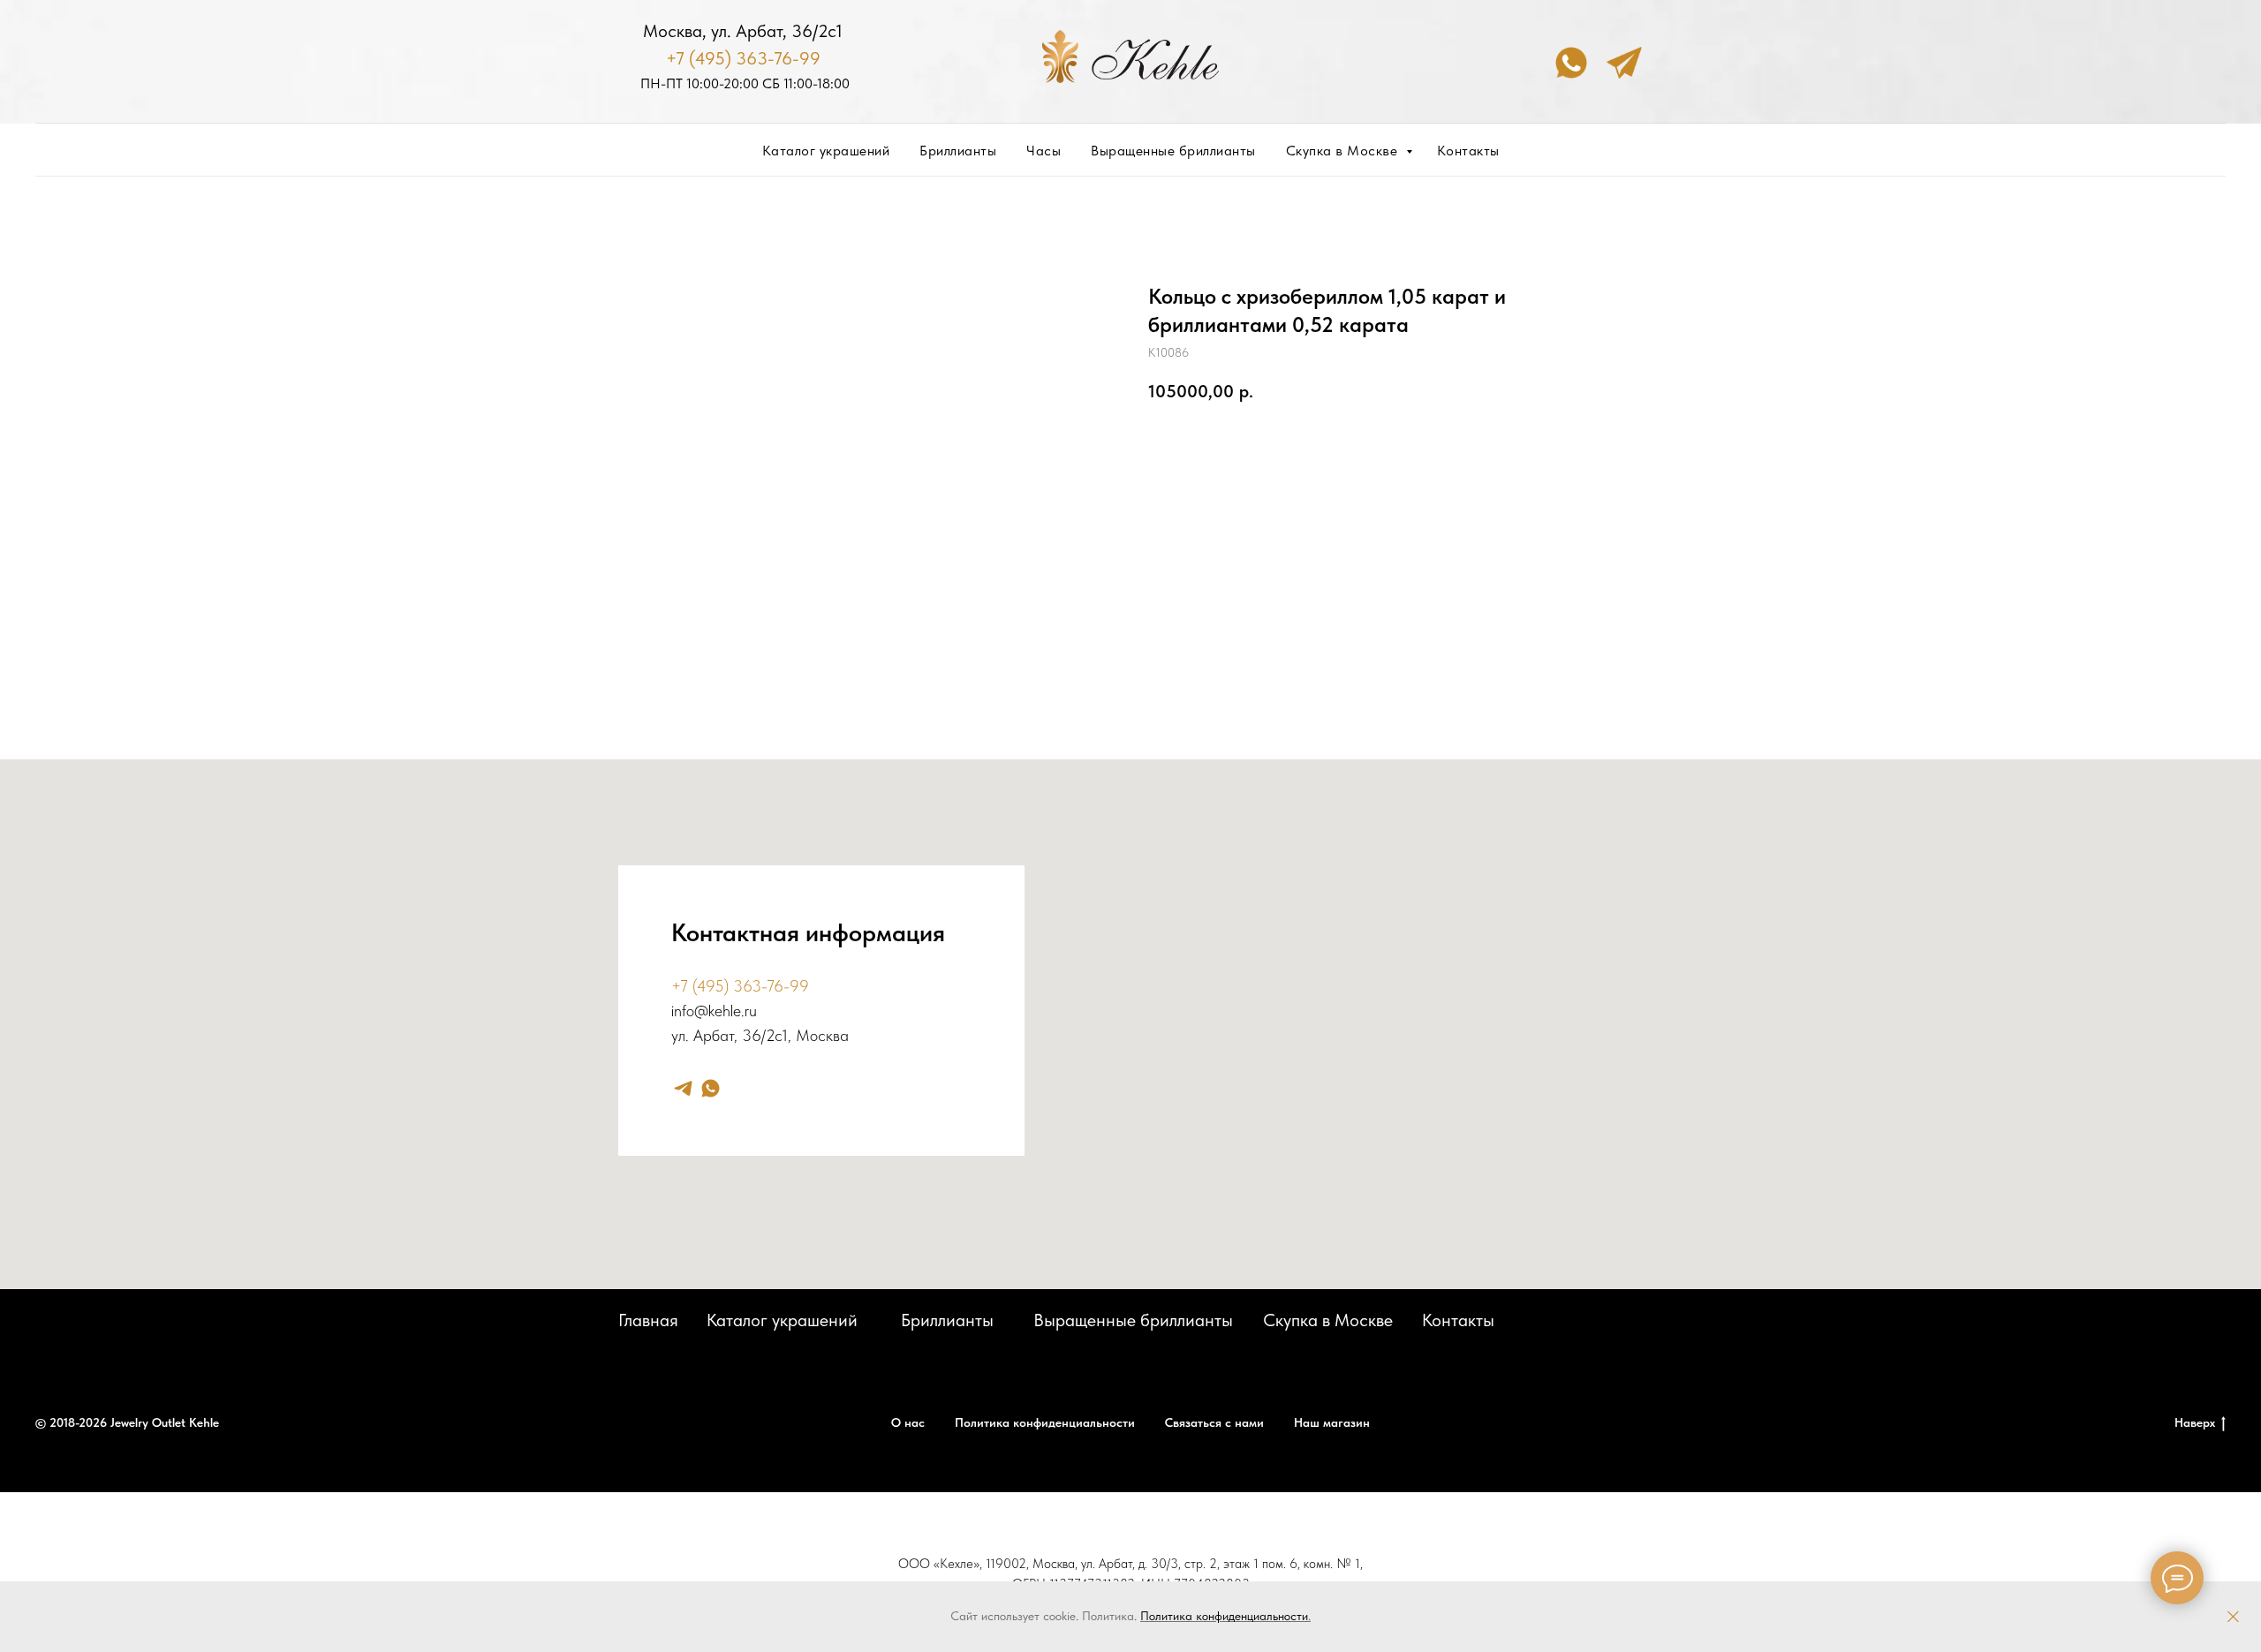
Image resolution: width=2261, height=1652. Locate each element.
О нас (908, 1422)
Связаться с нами (1214, 1422)
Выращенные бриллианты (1173, 151)
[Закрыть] (2233, 1617)
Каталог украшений (826, 151)
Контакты (1468, 151)
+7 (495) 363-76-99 (743, 58)
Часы (1044, 151)
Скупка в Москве (1344, 151)
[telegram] (683, 1088)
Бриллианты (958, 151)
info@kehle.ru (714, 1011)
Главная (648, 1320)
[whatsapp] (711, 1088)
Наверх (2195, 1422)
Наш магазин (1332, 1422)
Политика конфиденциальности (1224, 1616)
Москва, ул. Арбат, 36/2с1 (743, 31)
